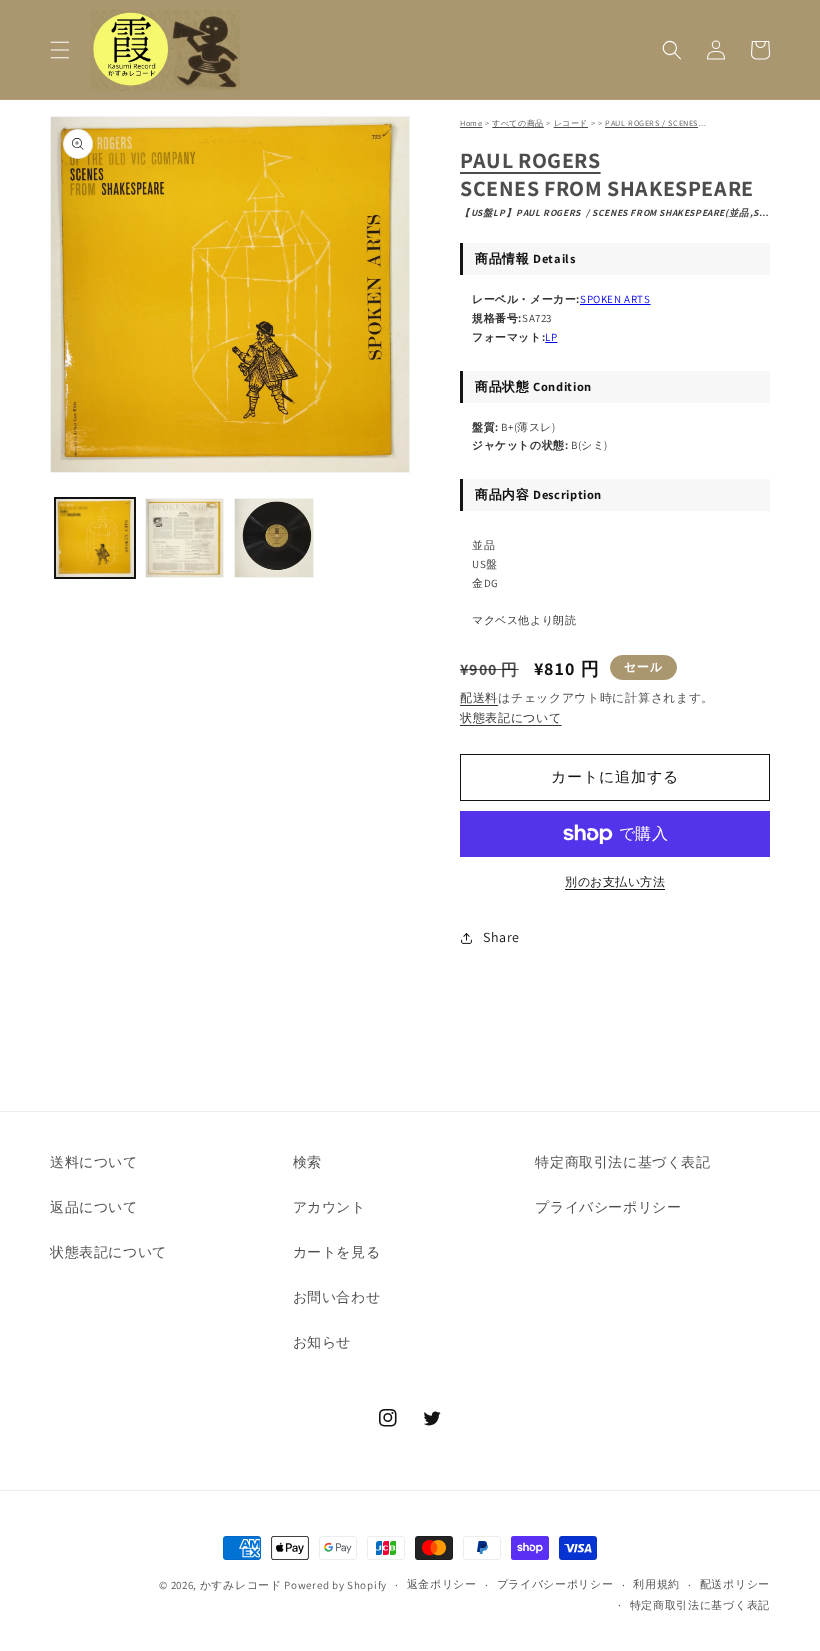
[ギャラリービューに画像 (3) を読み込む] (274, 538)
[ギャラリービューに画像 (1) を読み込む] (95, 538)
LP (551, 337)
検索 (307, 1162)
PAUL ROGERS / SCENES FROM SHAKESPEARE (692, 123)
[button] (60, 50)
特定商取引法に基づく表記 (622, 1162)
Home (471, 123)
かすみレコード (241, 1585)
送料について (94, 1162)
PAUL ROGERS (530, 160)
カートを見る (337, 1252)
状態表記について (511, 717)
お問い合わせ (337, 1297)
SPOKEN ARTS (615, 299)
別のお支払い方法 (615, 881)
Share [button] (501, 937)
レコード (571, 123)
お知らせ (322, 1342)
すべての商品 (518, 123)
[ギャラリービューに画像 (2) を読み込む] (185, 538)
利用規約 (656, 1584)
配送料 (479, 697)
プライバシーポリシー (608, 1207)
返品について (94, 1207)
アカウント (329, 1207)
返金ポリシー (442, 1584)
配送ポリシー (735, 1584)
